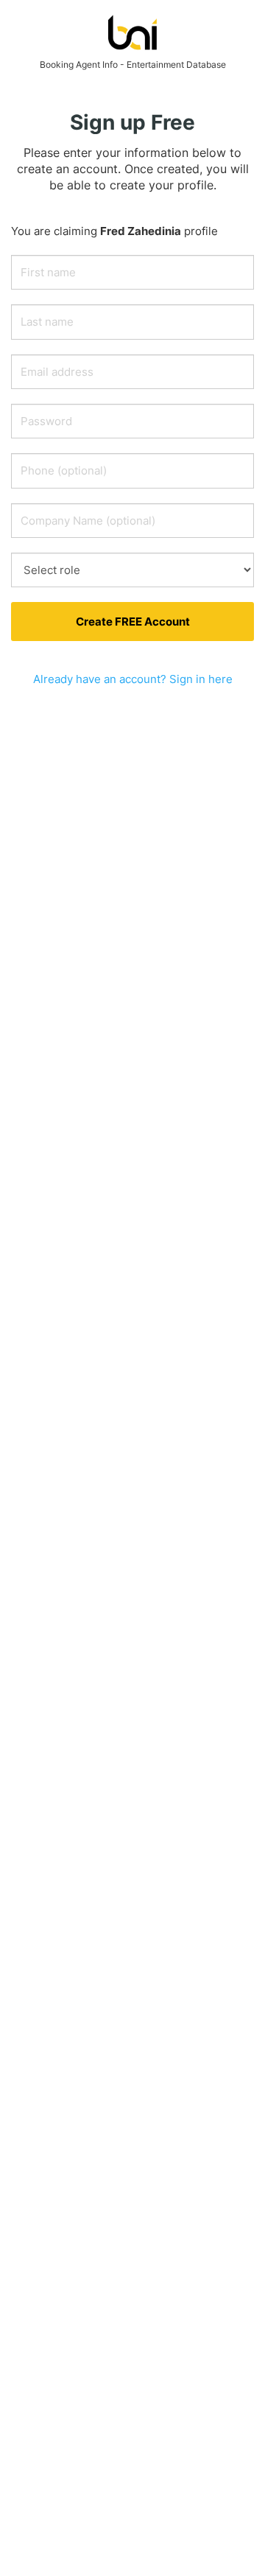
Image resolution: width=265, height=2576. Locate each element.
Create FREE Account (133, 622)
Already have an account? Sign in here (133, 679)
